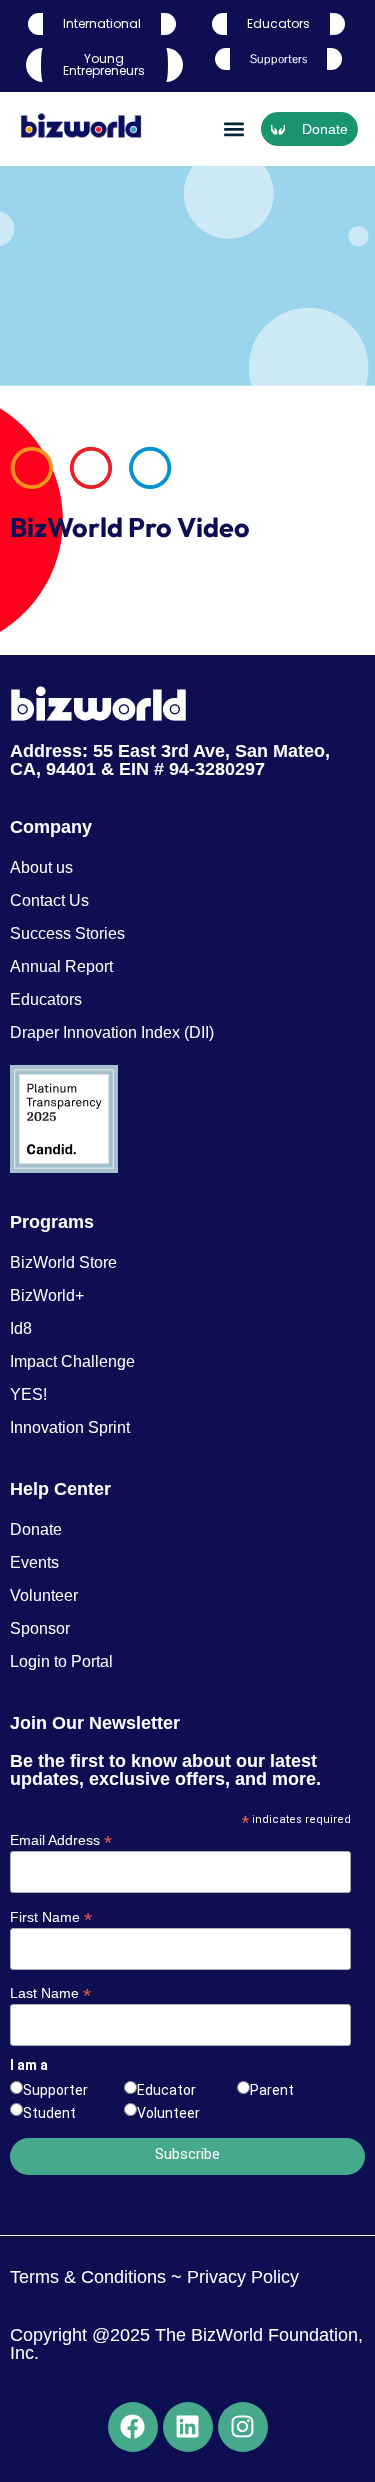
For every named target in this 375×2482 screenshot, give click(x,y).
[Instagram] (243, 2427)
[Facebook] (133, 2427)
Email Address (61, 1839)
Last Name (50, 1992)
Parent (272, 2090)
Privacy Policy (240, 2277)
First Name (51, 1916)
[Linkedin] (188, 2427)
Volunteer (168, 2113)
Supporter (55, 2090)
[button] (233, 129)
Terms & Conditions (88, 2277)
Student (49, 2113)
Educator (166, 2090)
